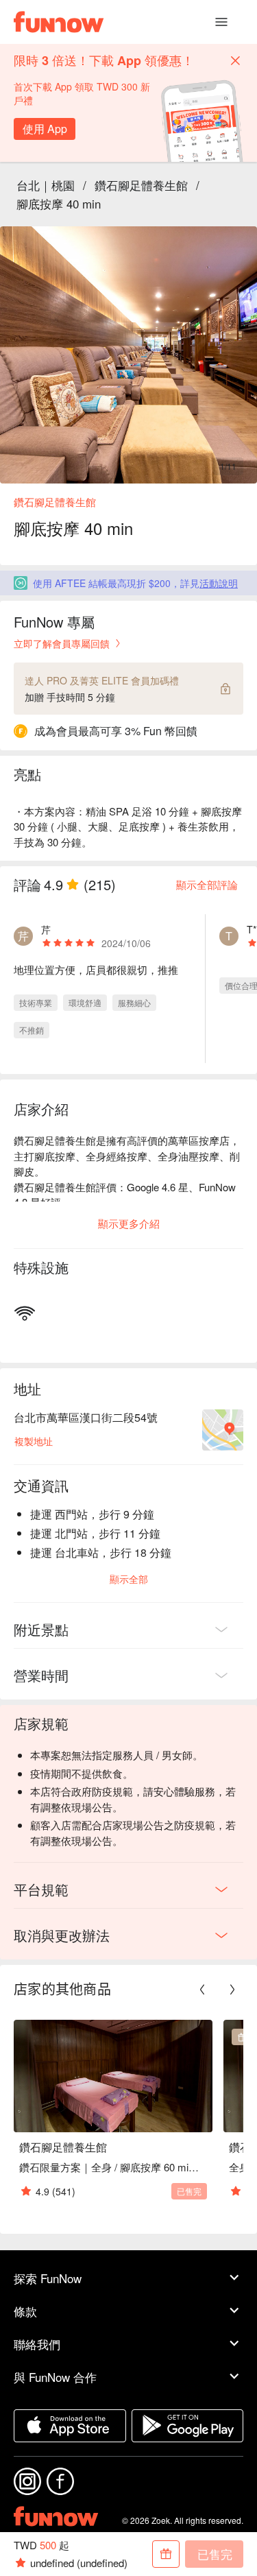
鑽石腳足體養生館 (141, 185)
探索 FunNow (48, 2278)
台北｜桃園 (46, 185)
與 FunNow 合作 (55, 2377)
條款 (25, 2311)
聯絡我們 (37, 2344)
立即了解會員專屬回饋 (62, 643)
